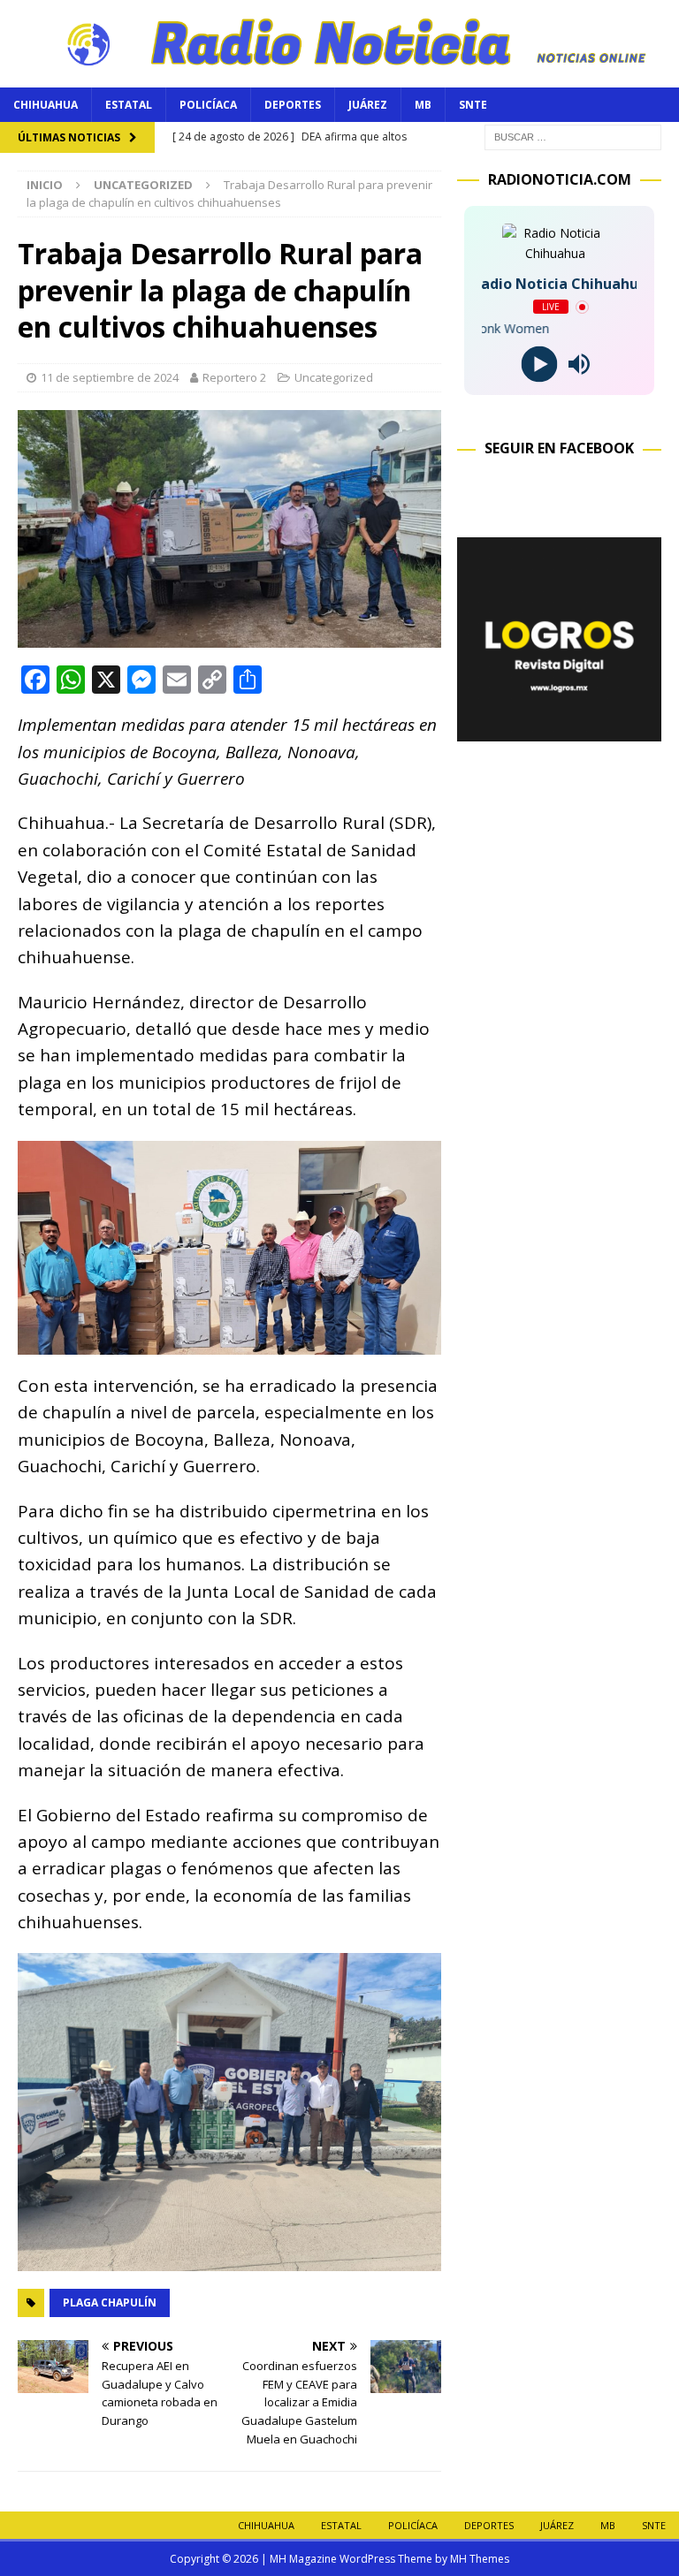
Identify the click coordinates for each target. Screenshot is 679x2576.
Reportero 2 (234, 377)
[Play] (540, 365)
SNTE (473, 105)
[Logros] (559, 731)
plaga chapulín (110, 2302)
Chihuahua (46, 105)
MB (423, 105)
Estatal (129, 105)
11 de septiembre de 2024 (110, 377)
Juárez (368, 105)
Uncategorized (334, 377)
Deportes (293, 105)
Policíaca (208, 105)
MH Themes (480, 2559)
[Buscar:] (573, 136)
